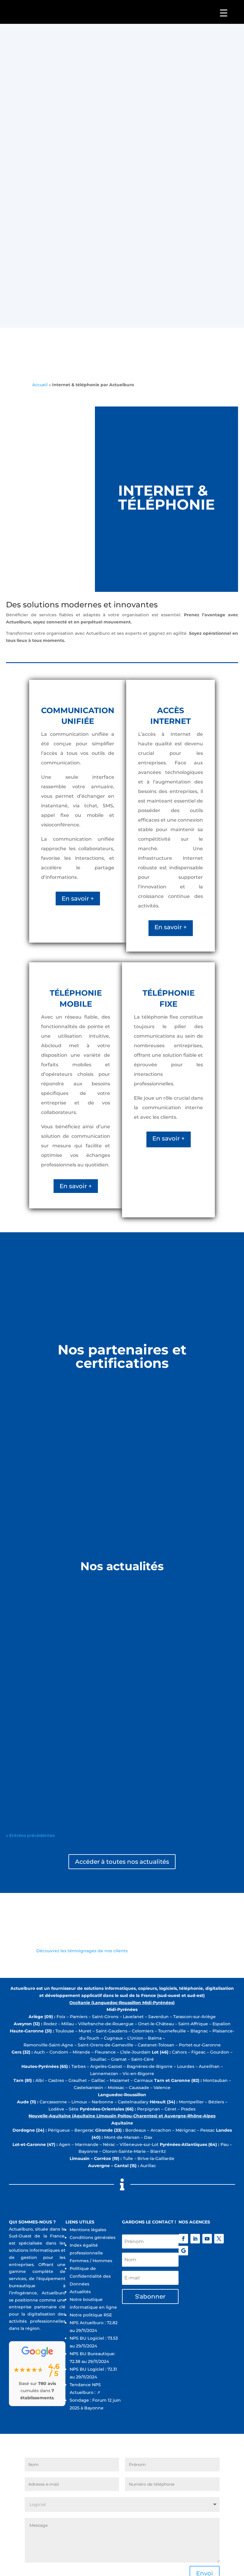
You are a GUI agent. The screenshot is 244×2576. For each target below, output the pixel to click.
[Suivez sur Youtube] (207, 2239)
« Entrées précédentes (30, 1835)
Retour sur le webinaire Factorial (50, 1765)
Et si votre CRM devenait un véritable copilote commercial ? (86, 1685)
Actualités (80, 2292)
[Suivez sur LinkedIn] (195, 2239)
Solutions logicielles (27, 1614)
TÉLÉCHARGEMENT (59, 264)
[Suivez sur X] (219, 2239)
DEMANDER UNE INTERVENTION (155, 262)
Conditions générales (93, 2237)
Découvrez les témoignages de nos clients (82, 1951)
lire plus (14, 1644)
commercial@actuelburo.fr (178, 194)
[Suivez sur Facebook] (183, 2239)
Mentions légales (88, 2230)
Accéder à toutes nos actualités (122, 1862)
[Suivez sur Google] (183, 2251)
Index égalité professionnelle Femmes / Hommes (91, 2253)
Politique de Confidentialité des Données (90, 2276)
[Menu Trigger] (224, 13)
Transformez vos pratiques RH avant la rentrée (68, 1605)
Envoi (205, 128)
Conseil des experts (27, 1694)
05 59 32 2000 (101, 194)
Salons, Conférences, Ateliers (37, 1774)
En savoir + (78, 899)
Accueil (40, 385)
